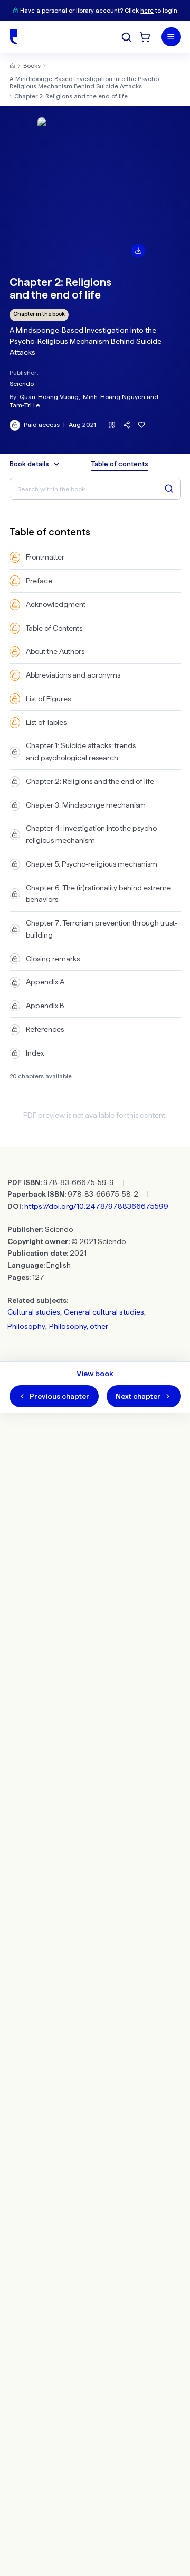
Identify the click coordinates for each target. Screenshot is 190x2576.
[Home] (13, 37)
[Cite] (112, 425)
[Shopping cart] (145, 37)
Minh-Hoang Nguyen (114, 397)
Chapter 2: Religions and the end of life (71, 96)
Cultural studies (34, 1312)
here (147, 11)
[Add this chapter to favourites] (142, 425)
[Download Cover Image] (138, 251)
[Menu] (171, 37)
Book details (29, 464)
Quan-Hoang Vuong (49, 397)
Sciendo (22, 384)
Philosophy (26, 1326)
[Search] (126, 37)
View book (95, 1374)
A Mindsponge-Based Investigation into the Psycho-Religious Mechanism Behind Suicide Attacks (85, 83)
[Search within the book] (169, 489)
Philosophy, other (79, 1326)
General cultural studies (104, 1312)
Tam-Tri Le (25, 405)
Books (32, 66)
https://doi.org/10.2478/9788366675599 (96, 1206)
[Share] (127, 425)
